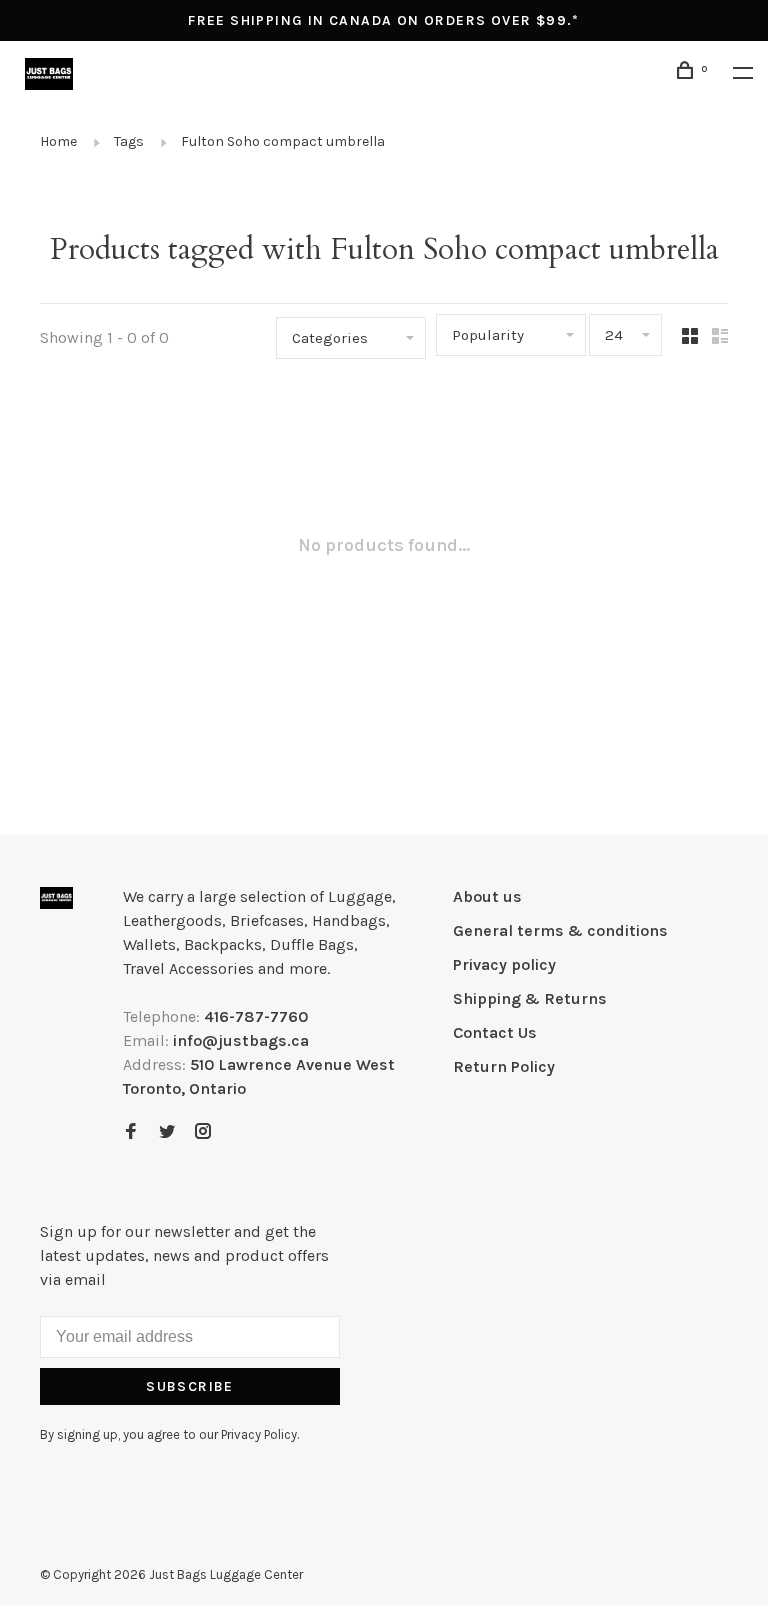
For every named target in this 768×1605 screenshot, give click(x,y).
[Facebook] (131, 1132)
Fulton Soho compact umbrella (283, 141)
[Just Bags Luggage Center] (56, 898)
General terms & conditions (560, 930)
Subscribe (190, 1386)
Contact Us (495, 1032)
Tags (129, 141)
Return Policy (504, 1066)
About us (487, 896)
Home (58, 141)
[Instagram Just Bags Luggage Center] (203, 1132)
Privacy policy (504, 964)
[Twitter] (167, 1132)
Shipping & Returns (530, 998)
